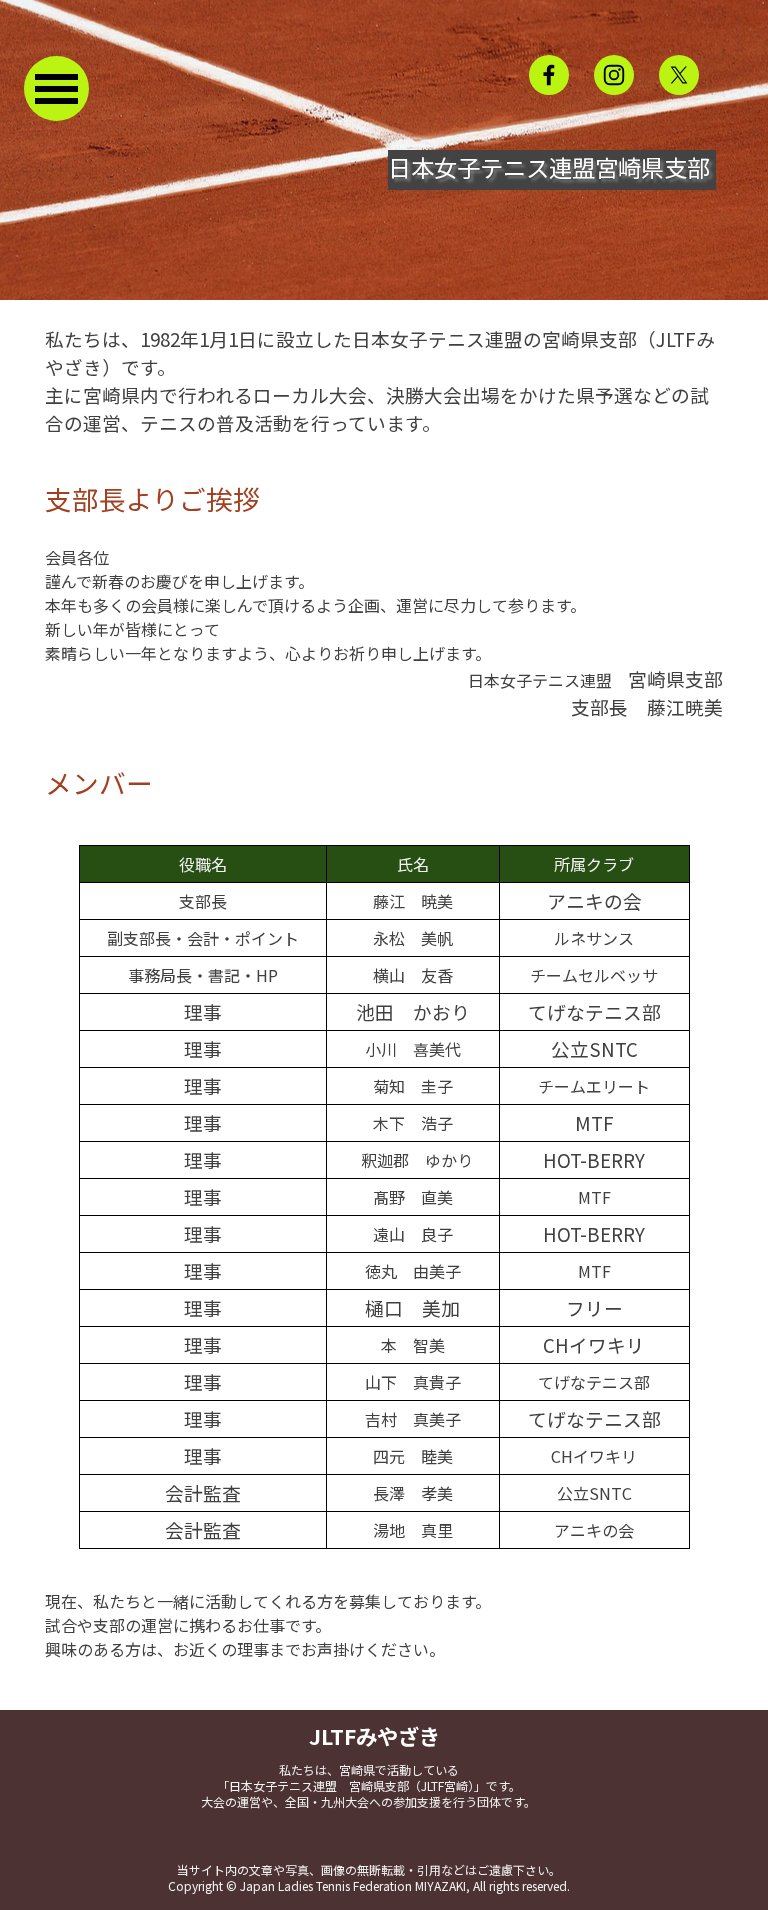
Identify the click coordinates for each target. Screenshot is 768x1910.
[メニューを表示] (56, 88)
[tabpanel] (384, 381)
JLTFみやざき (374, 1735)
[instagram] (614, 75)
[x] (679, 75)
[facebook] (549, 75)
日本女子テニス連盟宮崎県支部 (549, 167)
